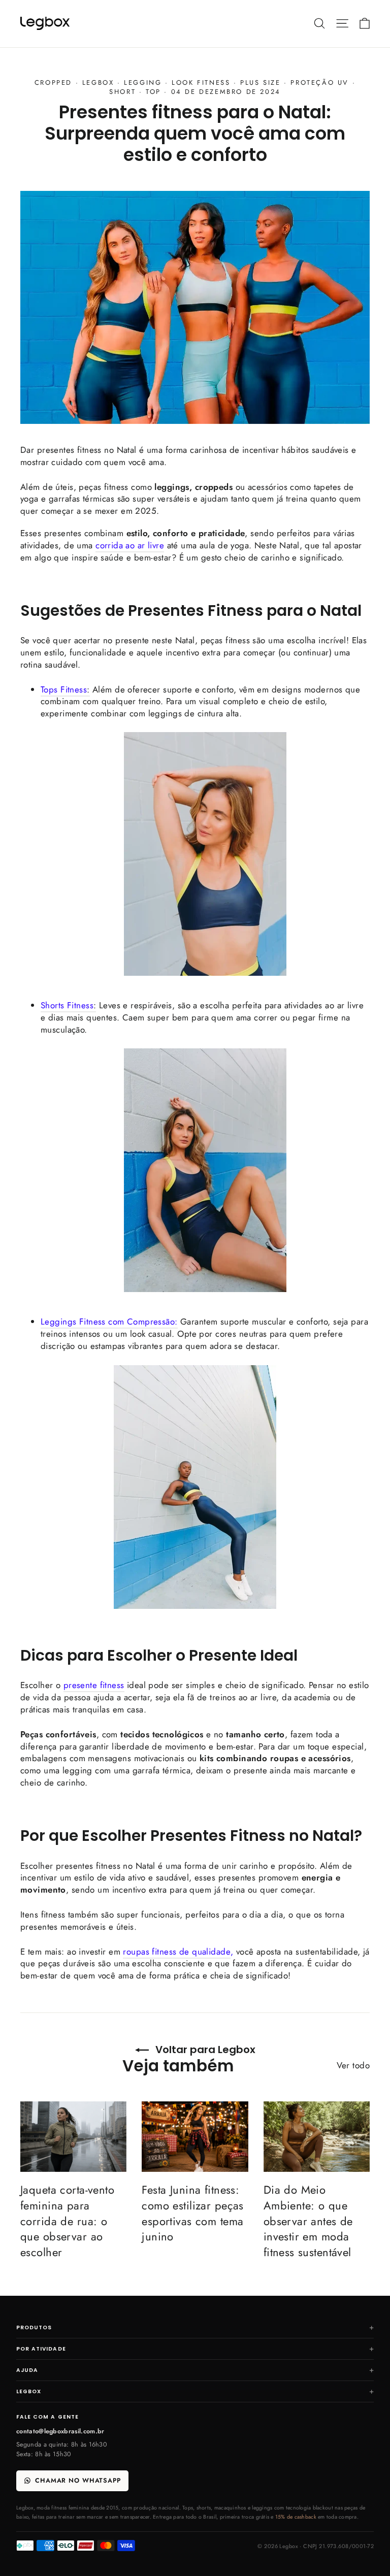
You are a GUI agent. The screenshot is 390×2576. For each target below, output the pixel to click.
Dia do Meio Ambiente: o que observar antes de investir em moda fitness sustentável (308, 2221)
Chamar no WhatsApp (78, 2481)
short (122, 92)
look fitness (201, 82)
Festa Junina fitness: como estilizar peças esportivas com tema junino (193, 2213)
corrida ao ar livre (130, 545)
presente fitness (94, 1685)
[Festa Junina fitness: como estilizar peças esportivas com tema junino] (195, 2137)
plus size (260, 82)
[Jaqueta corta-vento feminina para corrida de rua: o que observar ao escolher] (73, 2137)
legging (143, 82)
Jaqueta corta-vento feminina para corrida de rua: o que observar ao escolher (67, 2221)
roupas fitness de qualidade (176, 1952)
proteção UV (320, 82)
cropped (53, 82)
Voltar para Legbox (204, 2050)
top (153, 92)
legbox (98, 82)
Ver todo (353, 2065)
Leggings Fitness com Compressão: (109, 1322)
